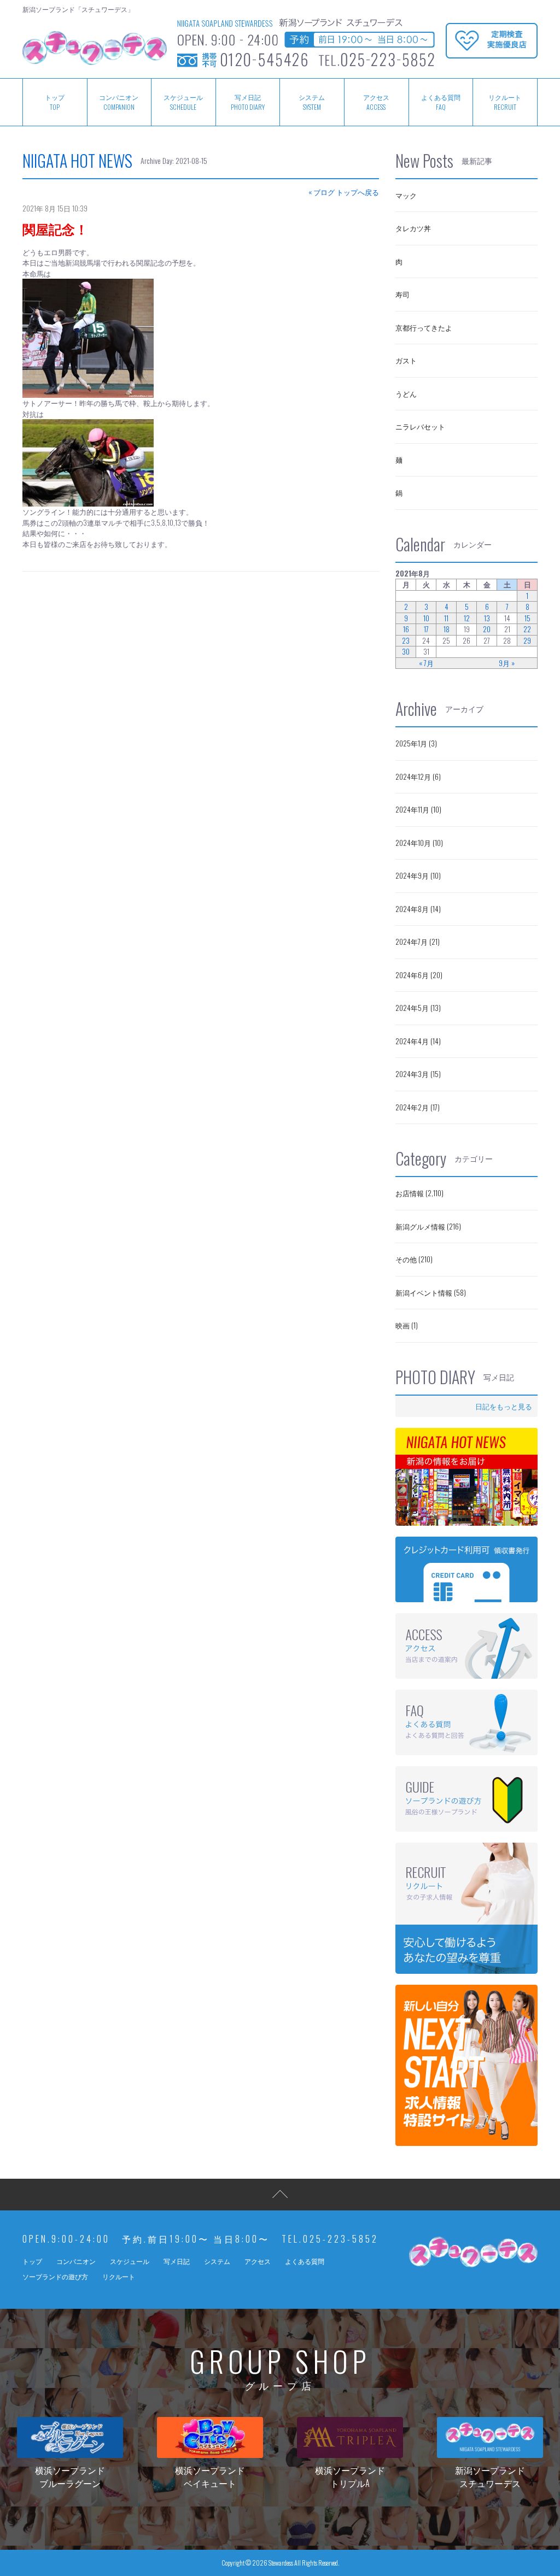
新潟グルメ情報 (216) (428, 1226)
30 (406, 652)
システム (312, 102)
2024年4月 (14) (418, 1041)
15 (527, 618)
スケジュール (183, 102)
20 (487, 629)
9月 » (507, 663)
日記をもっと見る (504, 1406)
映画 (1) (407, 1325)
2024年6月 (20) (419, 975)
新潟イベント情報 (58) (431, 1292)
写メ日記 (248, 102)
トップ (55, 102)
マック (406, 195)
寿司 (402, 294)
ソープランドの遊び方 (55, 2276)
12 (467, 618)
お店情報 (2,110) (419, 1193)
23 (406, 641)
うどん (406, 393)
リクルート (505, 102)
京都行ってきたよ (424, 327)
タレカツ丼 (413, 228)
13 (487, 618)
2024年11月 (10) (418, 809)
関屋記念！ (55, 228)
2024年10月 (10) (419, 843)
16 (406, 629)
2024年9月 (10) (418, 875)
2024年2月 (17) (418, 1107)
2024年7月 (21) (418, 942)
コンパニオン (119, 102)
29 (527, 641)
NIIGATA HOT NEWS (77, 160)
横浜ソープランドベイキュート (210, 2477)
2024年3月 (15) (418, 1074)
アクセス (376, 102)
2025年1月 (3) (416, 743)
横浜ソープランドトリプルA (350, 2477)
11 (446, 618)
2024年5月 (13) (418, 1008)
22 (527, 629)
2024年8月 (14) (418, 909)
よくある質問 (441, 102)
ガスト (406, 360)
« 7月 (426, 663)
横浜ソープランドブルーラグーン (70, 2477)
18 (447, 629)
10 (426, 618)
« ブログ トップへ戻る (344, 192)
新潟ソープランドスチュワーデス (490, 2477)
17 (426, 629)
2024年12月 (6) (418, 777)
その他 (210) (414, 1259)
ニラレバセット (420, 426)
